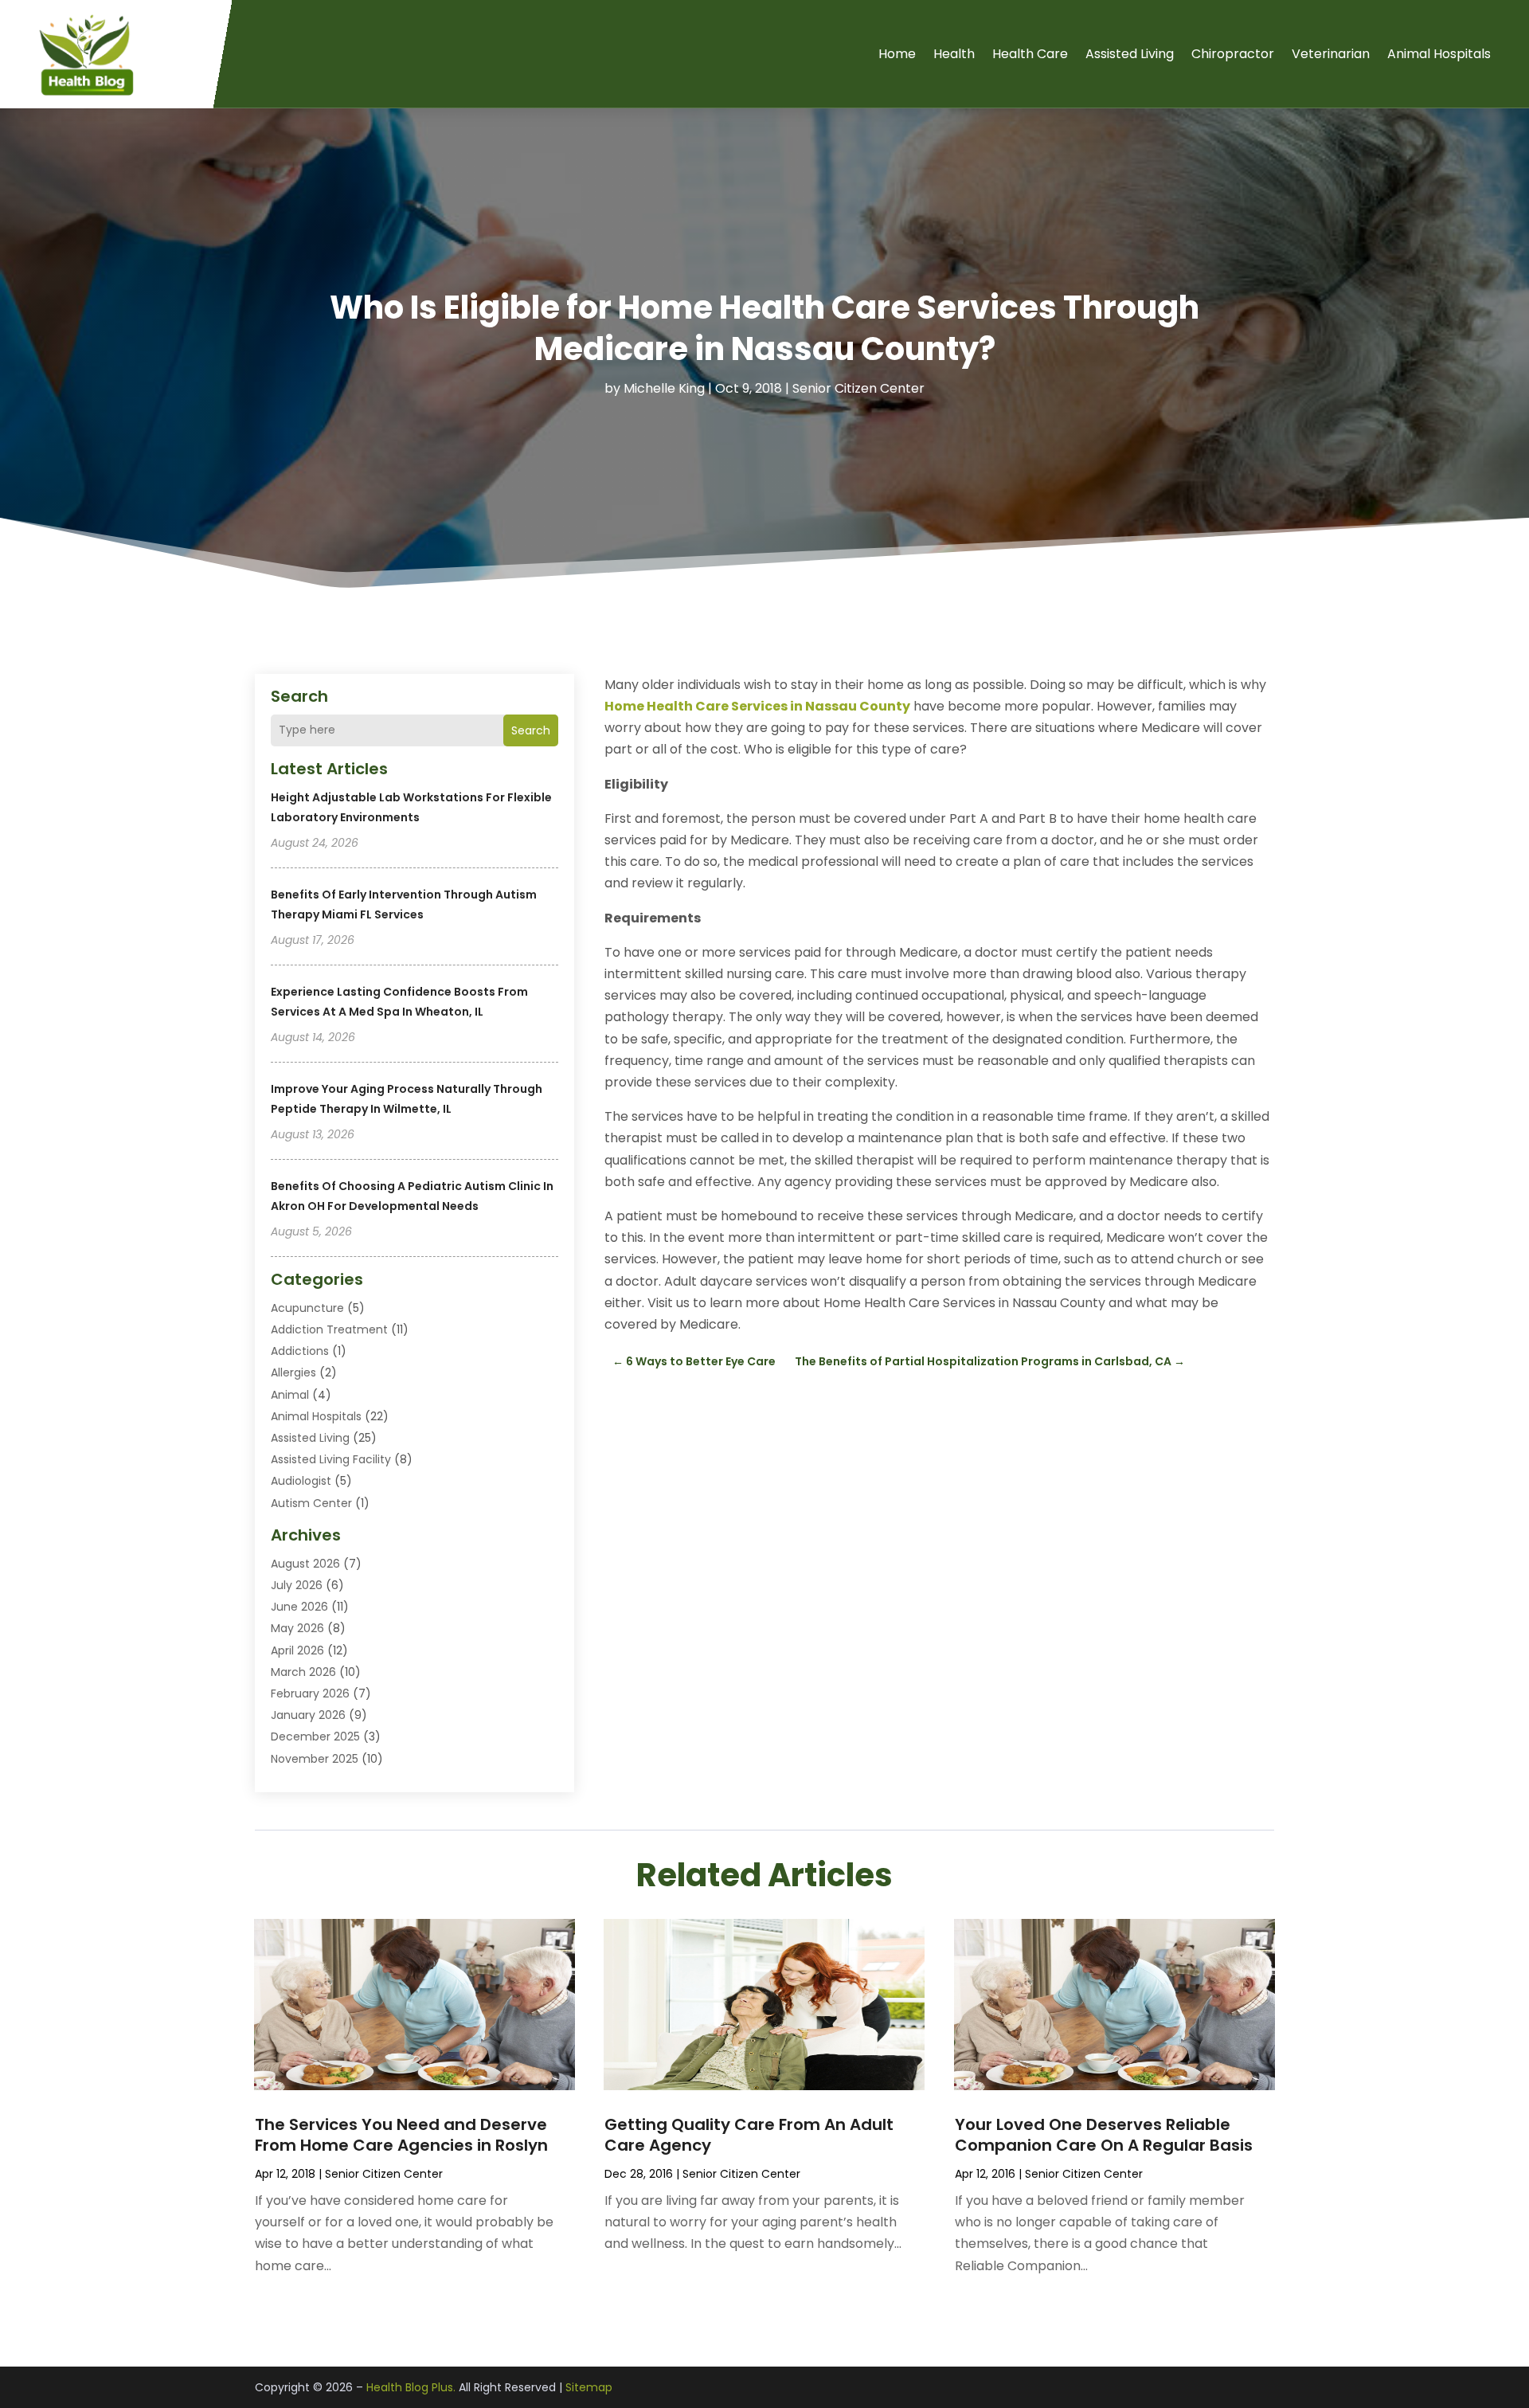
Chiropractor (1233, 54)
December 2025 (315, 1737)
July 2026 (297, 1585)
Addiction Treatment (329, 1329)
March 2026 (303, 1672)
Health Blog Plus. (411, 2387)
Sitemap (589, 2387)
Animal (290, 1395)
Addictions (300, 1351)
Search (531, 730)
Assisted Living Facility (331, 1459)
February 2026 (310, 1693)
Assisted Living (1130, 54)
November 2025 (315, 1759)
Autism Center (311, 1503)
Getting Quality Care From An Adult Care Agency (749, 2135)
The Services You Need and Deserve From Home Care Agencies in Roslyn (401, 2135)
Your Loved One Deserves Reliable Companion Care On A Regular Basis (1104, 2135)
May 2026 (297, 1628)
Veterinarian (1331, 54)
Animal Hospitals (1439, 54)
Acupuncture (307, 1308)
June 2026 (299, 1607)
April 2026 (297, 1650)
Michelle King (664, 388)
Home (897, 54)
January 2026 (308, 1715)
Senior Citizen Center (858, 388)
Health (954, 54)
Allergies (293, 1372)
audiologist (301, 1481)
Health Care (1030, 54)
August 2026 (305, 1564)
